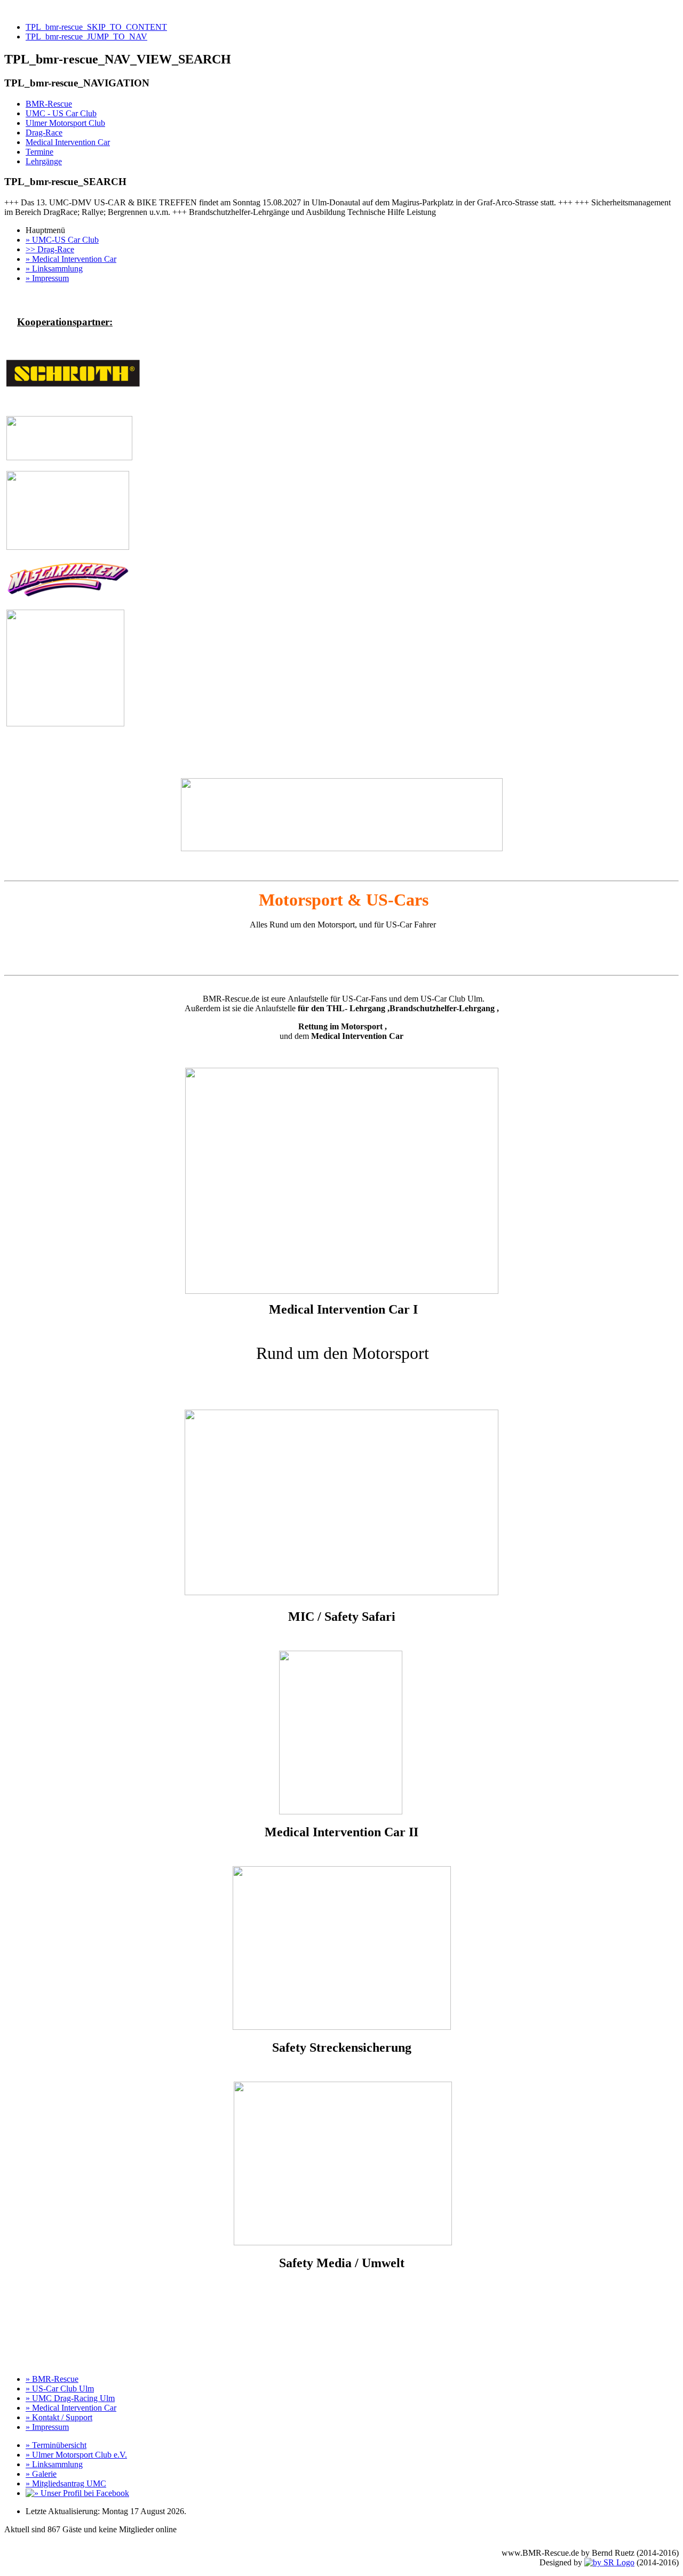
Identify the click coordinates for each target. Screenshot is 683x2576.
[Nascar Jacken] (67, 596)
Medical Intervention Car (68, 142)
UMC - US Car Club (61, 113)
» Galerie (41, 2474)
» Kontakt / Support (59, 2417)
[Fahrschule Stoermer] (65, 723)
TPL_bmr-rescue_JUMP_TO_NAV (86, 37)
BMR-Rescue (49, 104)
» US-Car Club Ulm (60, 2389)
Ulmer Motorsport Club (65, 123)
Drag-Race (44, 133)
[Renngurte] (73, 384)
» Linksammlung (54, 269)
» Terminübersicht (56, 2445)
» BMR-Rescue (52, 2379)
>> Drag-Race (50, 249)
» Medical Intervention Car (71, 259)
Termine (39, 152)
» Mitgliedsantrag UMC (66, 2483)
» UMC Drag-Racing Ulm (70, 2398)
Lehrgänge (44, 161)
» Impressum (47, 278)
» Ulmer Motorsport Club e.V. (76, 2455)
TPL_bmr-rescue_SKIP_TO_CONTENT (96, 27)
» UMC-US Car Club (62, 240)
